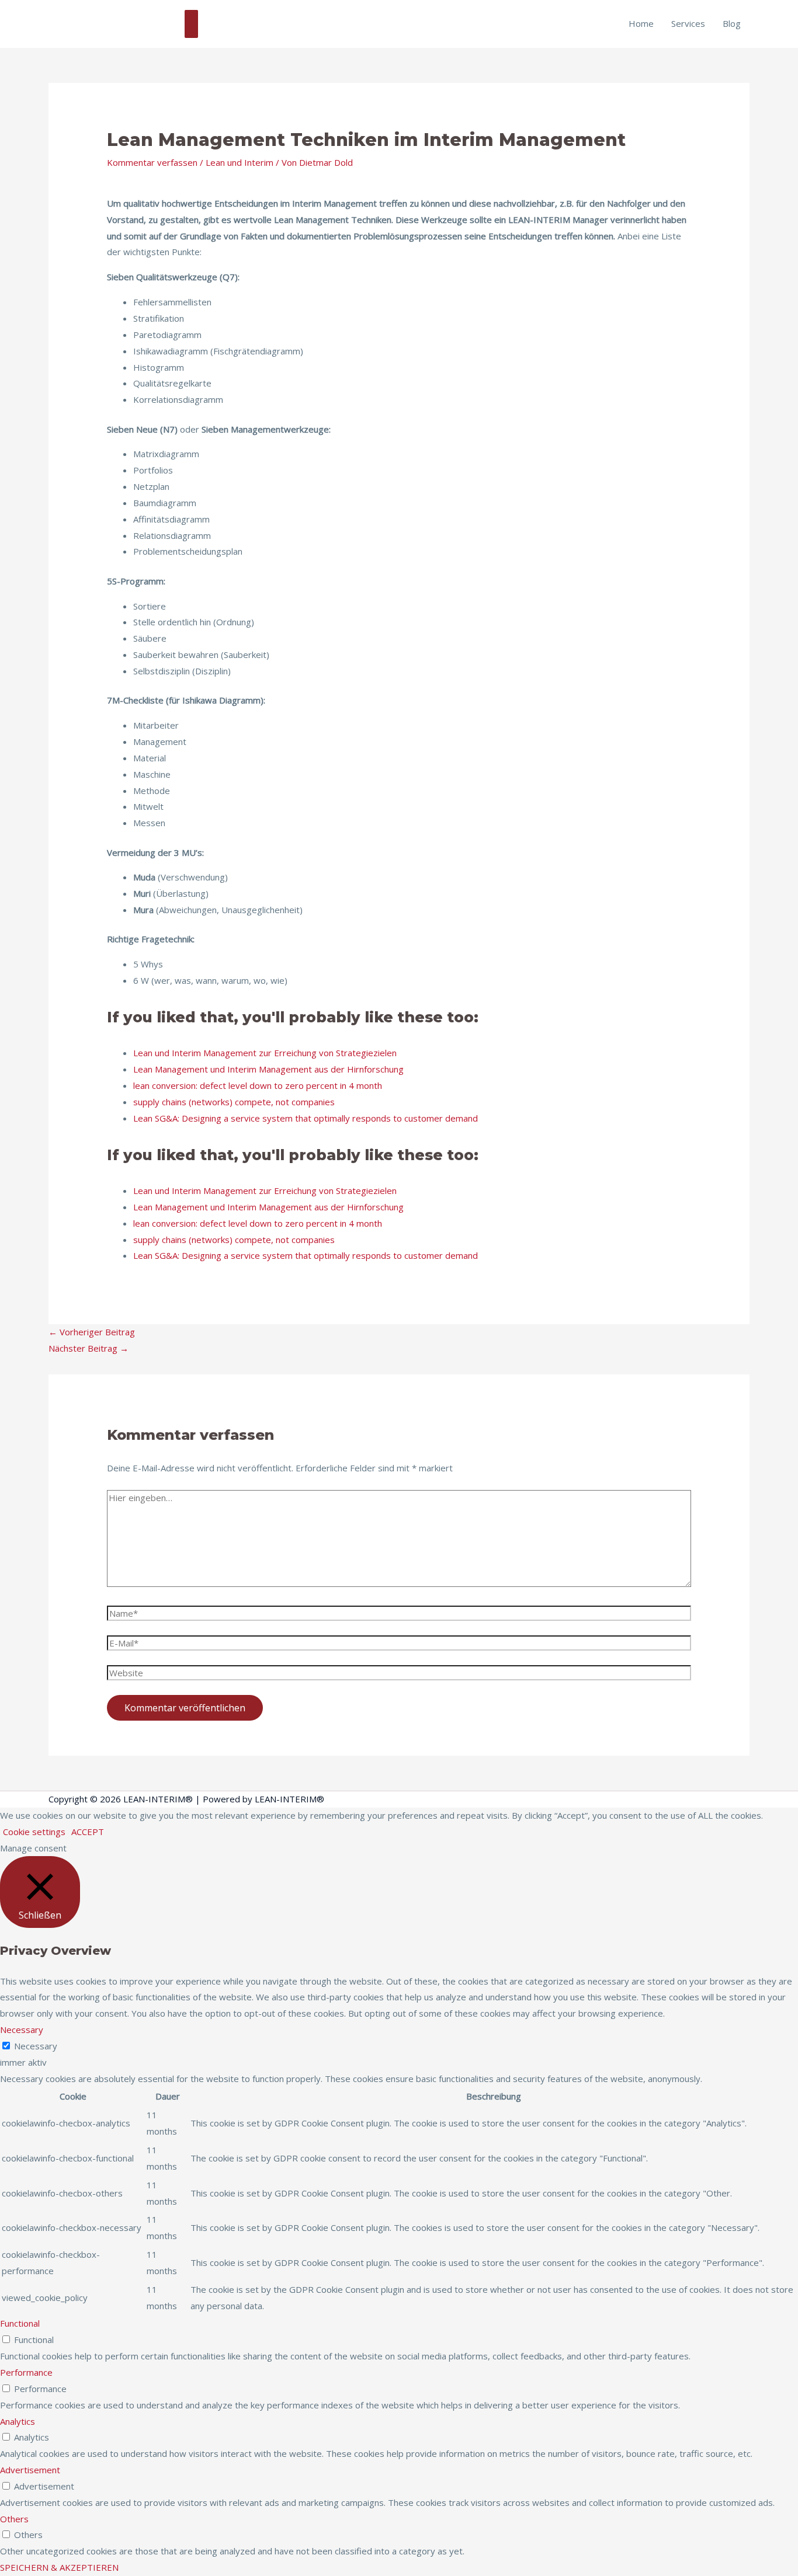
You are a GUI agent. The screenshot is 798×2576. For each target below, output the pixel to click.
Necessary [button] (22, 2030)
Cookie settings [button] (34, 1832)
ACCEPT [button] (88, 1832)
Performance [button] (26, 2372)
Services (688, 23)
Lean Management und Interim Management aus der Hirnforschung (268, 1069)
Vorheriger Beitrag (92, 1332)
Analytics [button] (18, 2421)
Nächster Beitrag (89, 1348)
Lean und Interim (240, 162)
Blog (732, 23)
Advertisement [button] (30, 2470)
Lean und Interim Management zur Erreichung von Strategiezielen (265, 1053)
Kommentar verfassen (152, 162)
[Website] (399, 1675)
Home (641, 23)
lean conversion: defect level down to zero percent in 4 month (258, 1085)
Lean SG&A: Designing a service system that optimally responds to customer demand (306, 1118)
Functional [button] (20, 2323)
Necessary (36, 2046)
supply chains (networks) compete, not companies (234, 1102)
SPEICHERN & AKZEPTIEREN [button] (59, 2567)
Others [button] (14, 2519)
